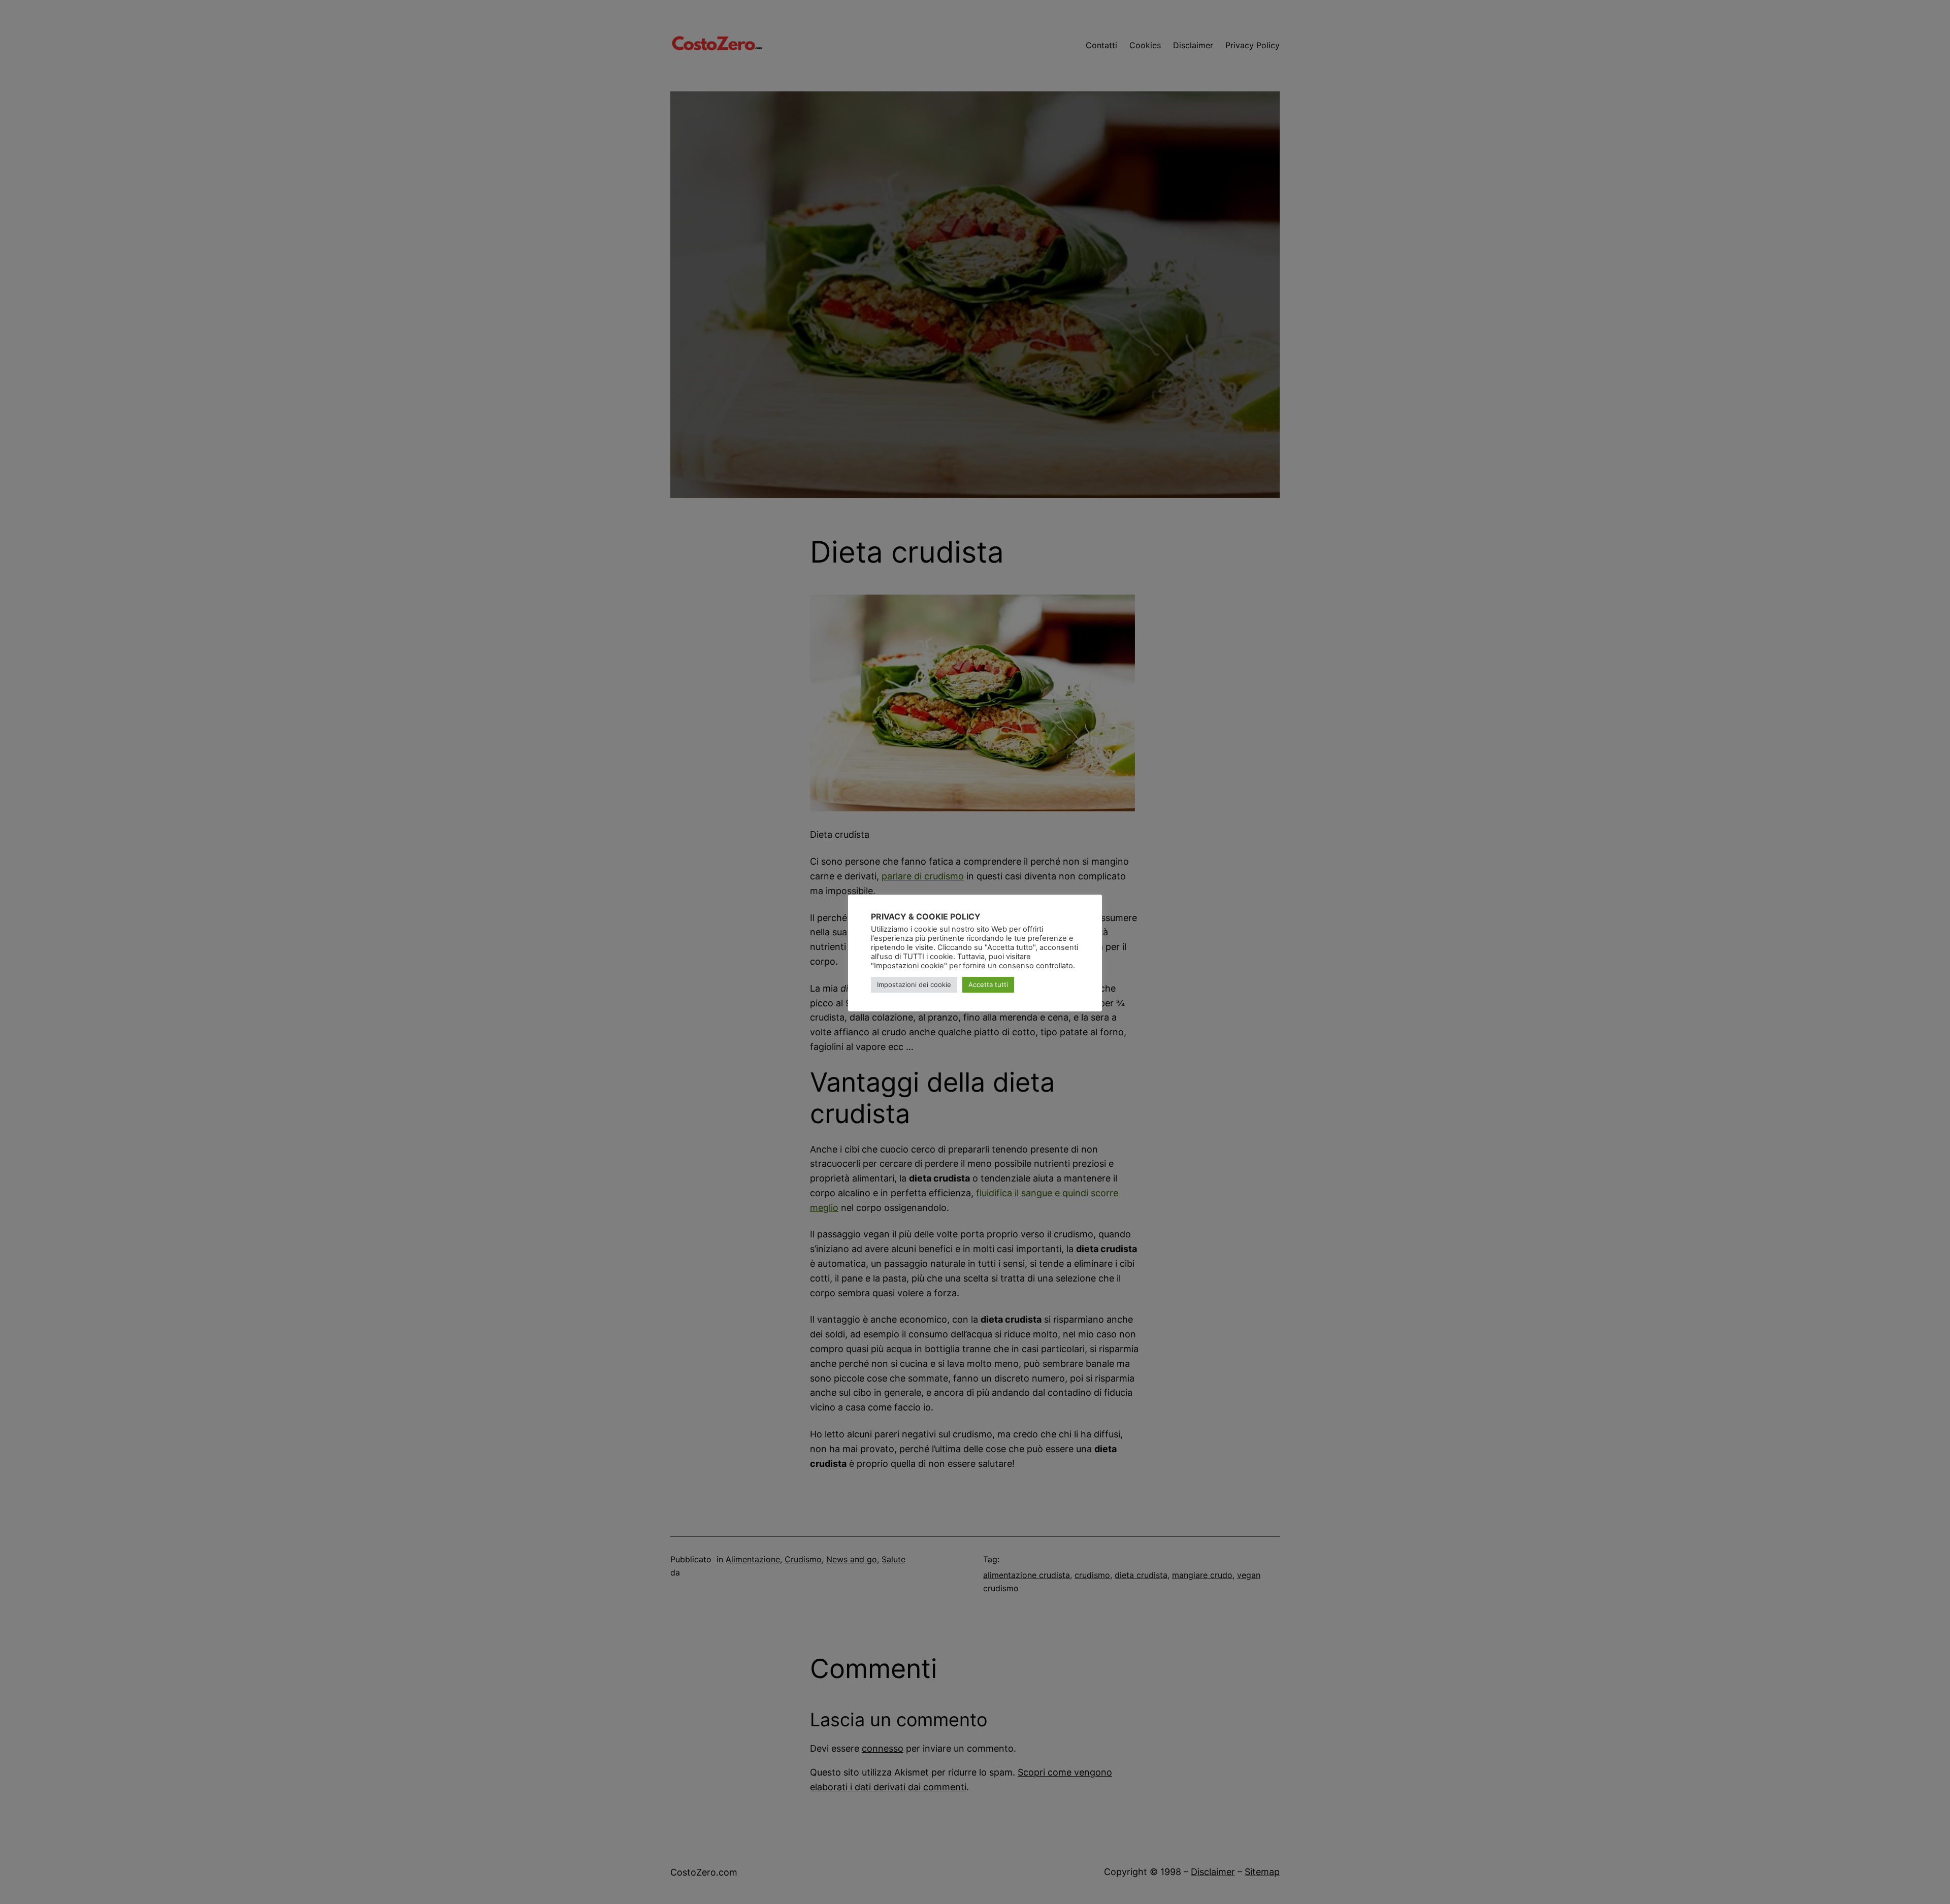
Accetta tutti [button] (988, 984)
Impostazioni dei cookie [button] (914, 984)
